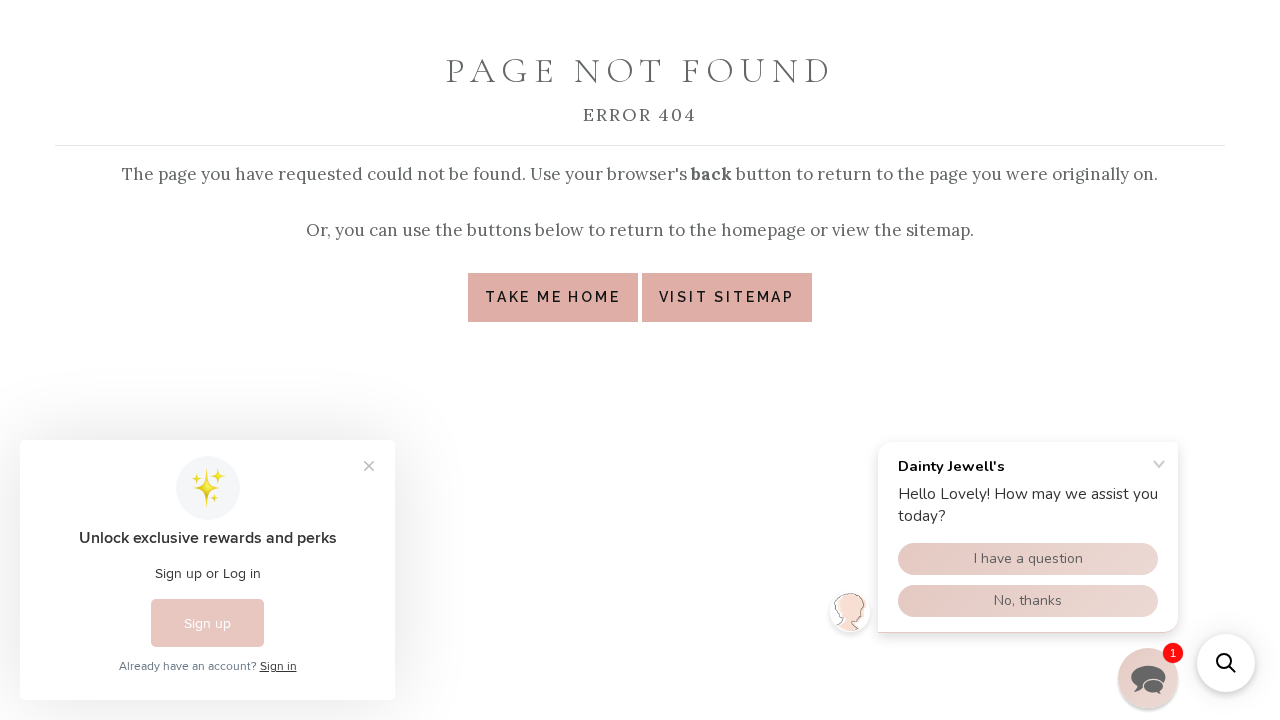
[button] (1226, 663)
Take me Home (553, 297)
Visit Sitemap (727, 297)
